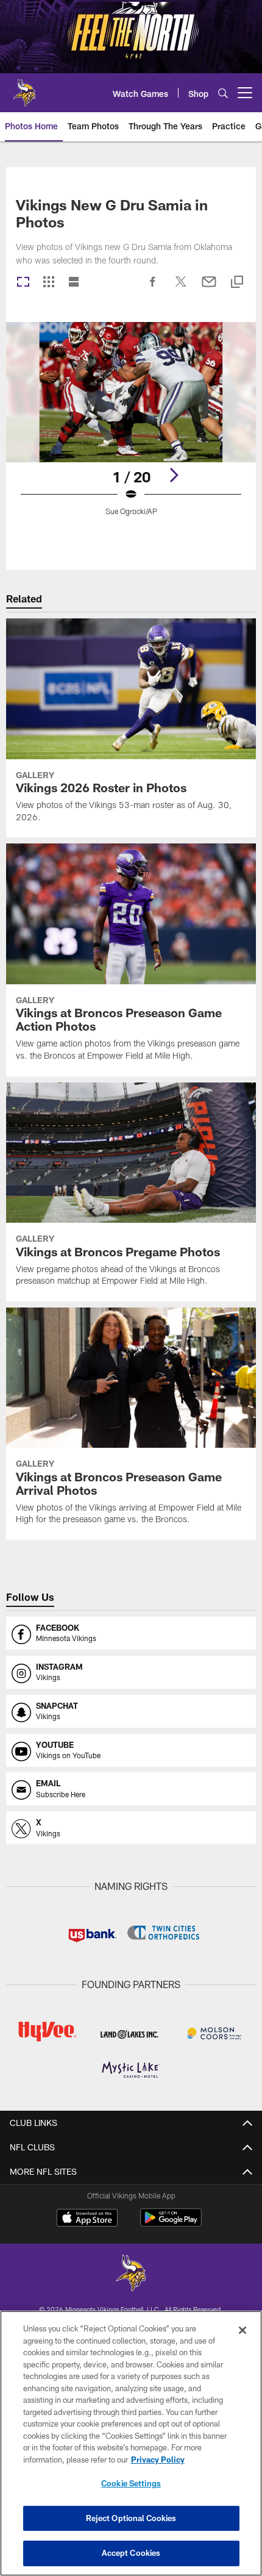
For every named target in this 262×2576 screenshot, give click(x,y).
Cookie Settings (131, 2483)
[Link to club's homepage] (24, 88)
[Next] (174, 475)
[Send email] (209, 288)
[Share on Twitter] (181, 288)
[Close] (243, 2330)
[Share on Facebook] (153, 288)
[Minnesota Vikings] (131, 2274)
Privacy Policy (158, 2460)
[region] (131, 2443)
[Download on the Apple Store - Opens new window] (87, 2219)
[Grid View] (48, 283)
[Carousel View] (23, 283)
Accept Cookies (131, 2553)
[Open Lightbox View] (131, 427)
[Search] (223, 93)
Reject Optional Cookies (131, 2518)
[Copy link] (237, 283)
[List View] (74, 283)
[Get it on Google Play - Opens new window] (171, 2224)
